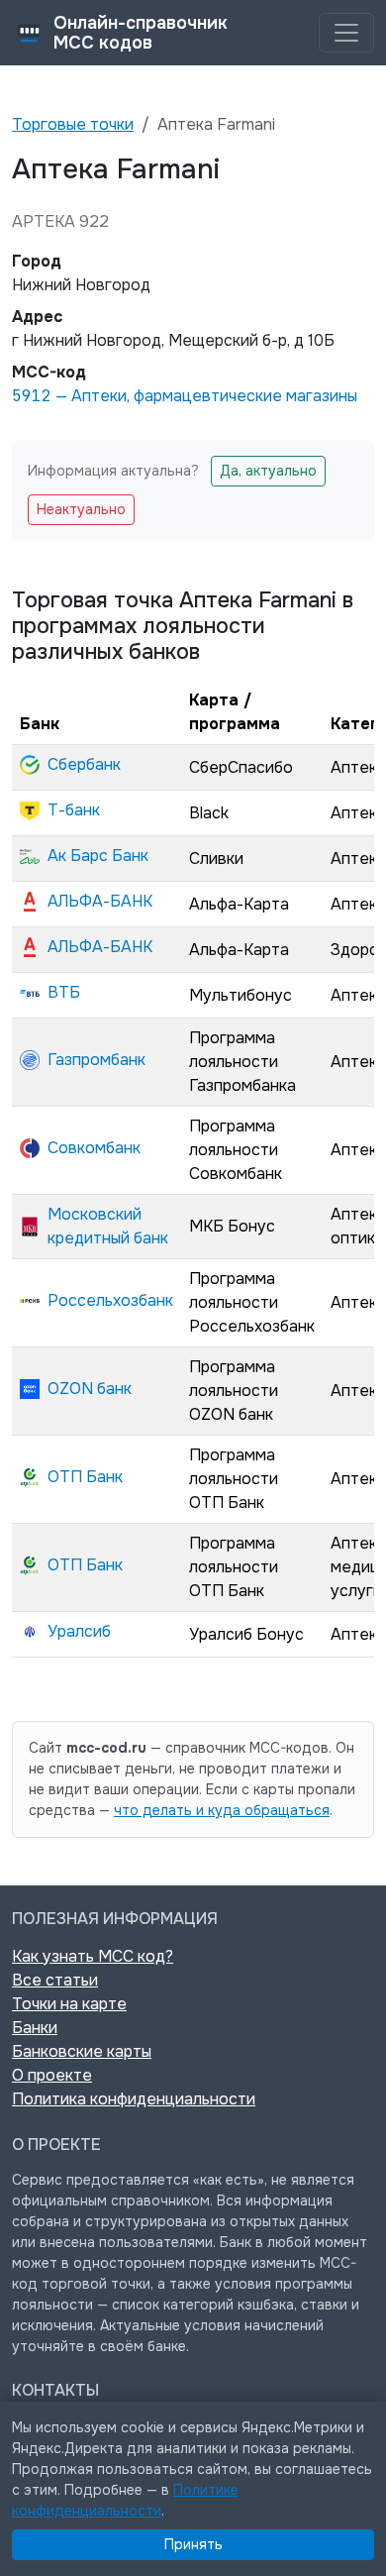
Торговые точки (73, 124)
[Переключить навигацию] (346, 33)
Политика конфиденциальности (134, 2099)
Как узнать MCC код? (93, 1956)
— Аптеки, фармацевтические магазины (185, 396)
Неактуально (81, 509)
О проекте (52, 2075)
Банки (35, 2028)
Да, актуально (268, 471)
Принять (193, 2544)
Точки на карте (69, 2004)
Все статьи (55, 1980)
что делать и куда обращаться (222, 1810)
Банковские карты (82, 2051)
